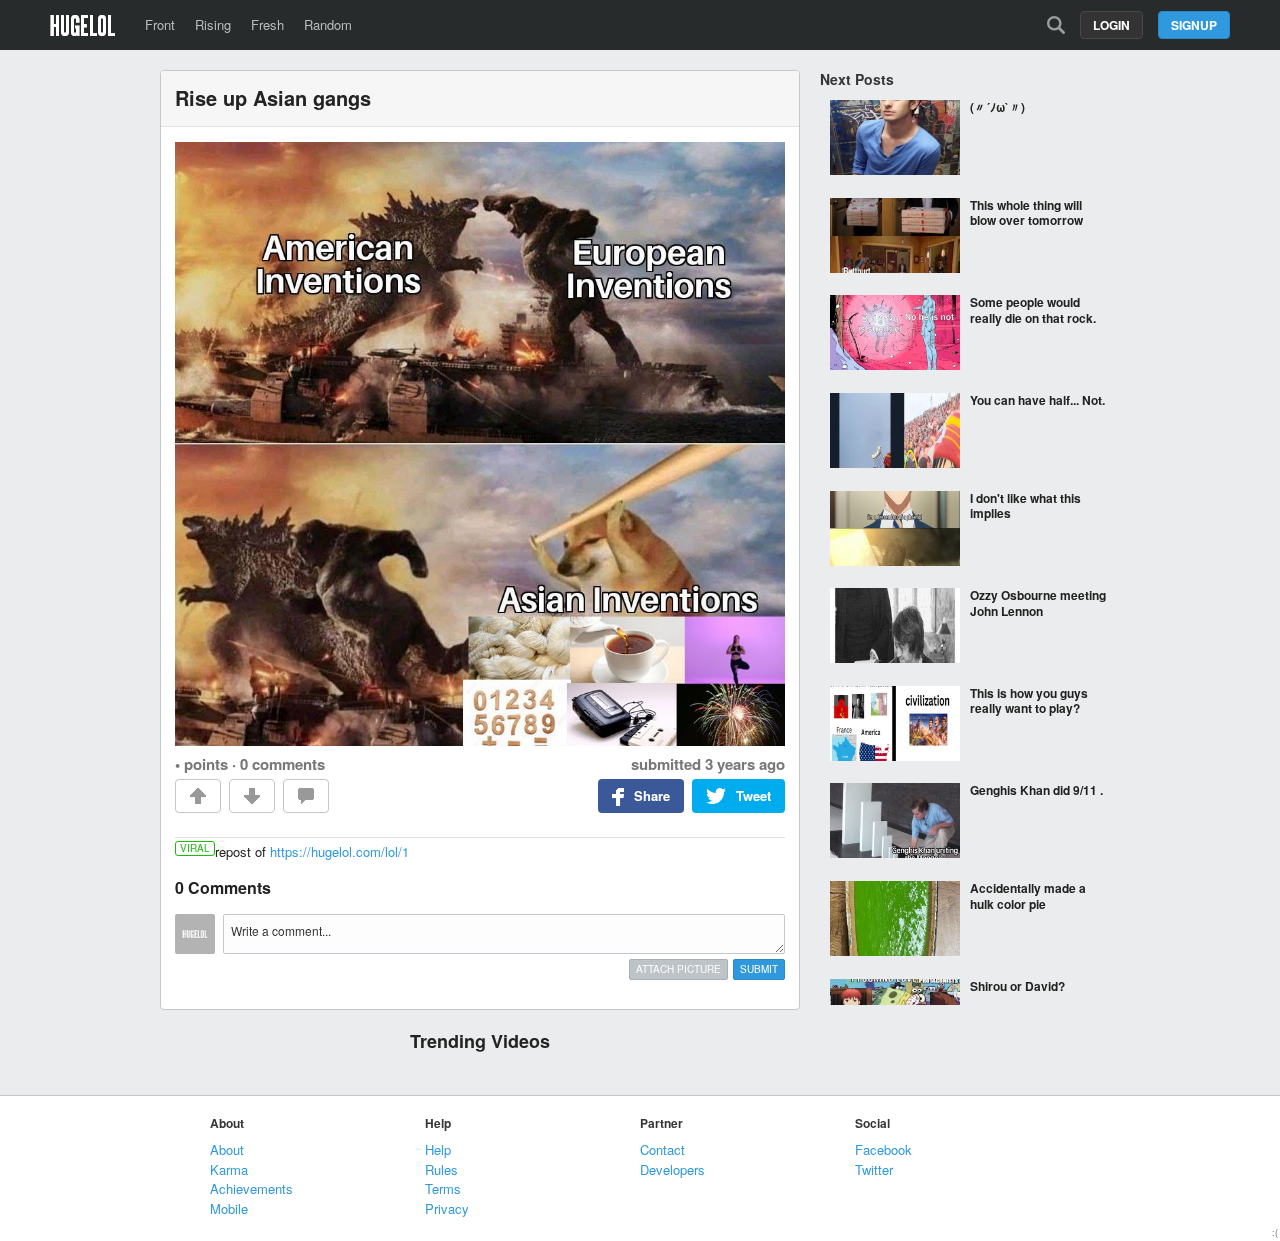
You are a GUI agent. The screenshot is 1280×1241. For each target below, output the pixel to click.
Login (1111, 25)
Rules (441, 1169)
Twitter (874, 1169)
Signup (1194, 25)
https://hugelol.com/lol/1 (339, 851)
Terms (443, 1188)
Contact (662, 1149)
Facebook (883, 1149)
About (227, 1149)
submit (759, 969)
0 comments (282, 764)
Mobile (229, 1208)
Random (328, 24)
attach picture (678, 969)
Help (438, 1149)
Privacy (447, 1208)
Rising (213, 24)
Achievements (251, 1188)
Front (160, 24)
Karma (229, 1169)
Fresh (267, 24)
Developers (672, 1169)
